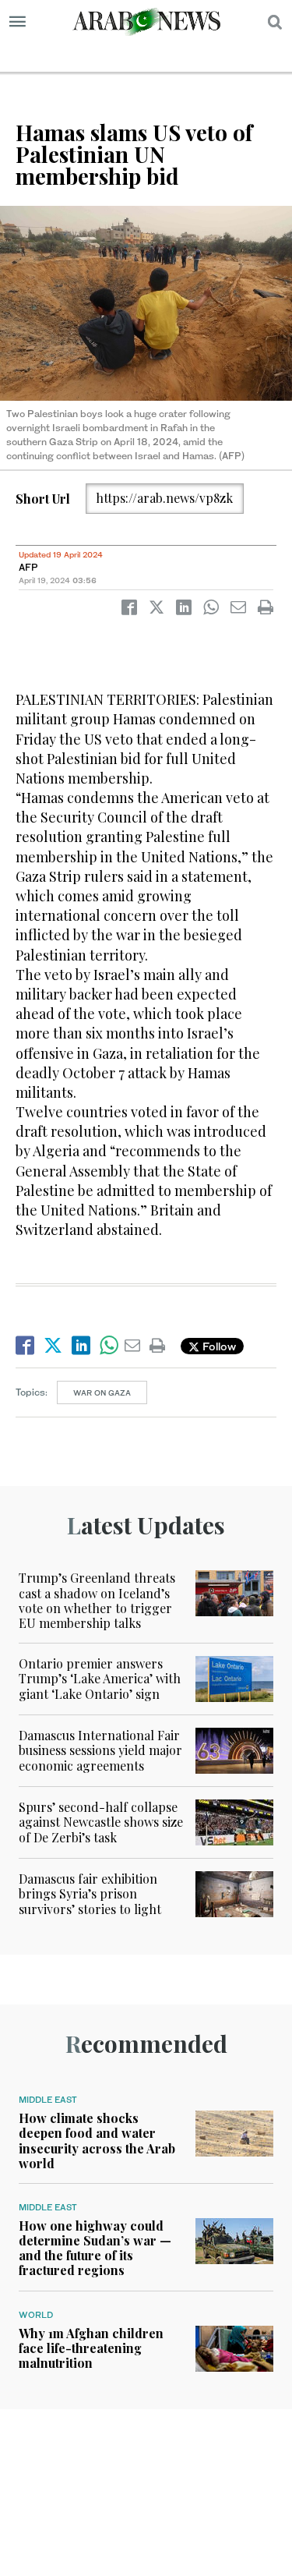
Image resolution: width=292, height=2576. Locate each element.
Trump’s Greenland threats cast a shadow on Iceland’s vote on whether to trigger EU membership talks (97, 1600)
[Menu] (18, 22)
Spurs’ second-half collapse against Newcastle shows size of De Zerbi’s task (101, 1822)
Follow (218, 1346)
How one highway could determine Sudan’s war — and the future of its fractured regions (95, 2248)
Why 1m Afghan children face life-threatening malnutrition (91, 2348)
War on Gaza (102, 1392)
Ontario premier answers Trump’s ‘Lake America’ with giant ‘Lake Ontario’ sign (100, 1678)
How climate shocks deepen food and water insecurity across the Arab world (97, 2141)
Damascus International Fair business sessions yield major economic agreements (100, 1750)
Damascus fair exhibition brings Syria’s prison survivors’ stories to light (90, 1893)
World (36, 2315)
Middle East (48, 2100)
